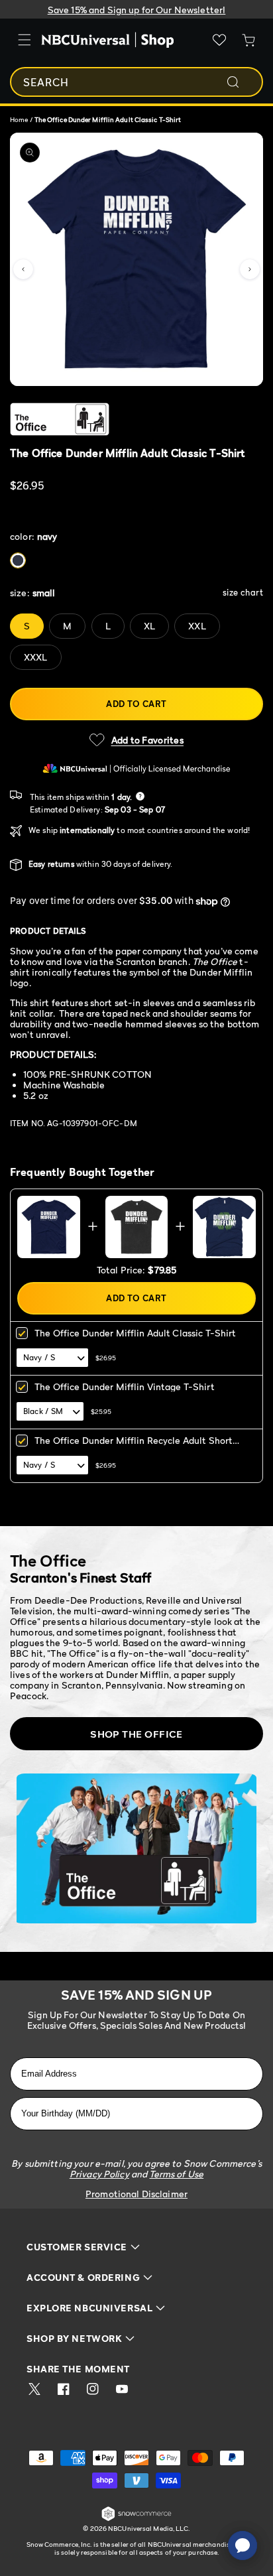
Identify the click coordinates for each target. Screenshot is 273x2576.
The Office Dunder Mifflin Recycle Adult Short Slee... (134, 1445)
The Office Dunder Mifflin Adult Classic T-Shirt (136, 1333)
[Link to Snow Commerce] (136, 2519)
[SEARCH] (242, 82)
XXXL (36, 657)
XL (149, 626)
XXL (197, 626)
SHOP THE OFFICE (136, 1734)
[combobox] (136, 82)
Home (19, 119)
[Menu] (25, 40)
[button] (23, 269)
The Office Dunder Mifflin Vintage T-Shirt (125, 1386)
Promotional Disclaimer (136, 2194)
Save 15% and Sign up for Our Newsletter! (137, 10)
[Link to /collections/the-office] (128, 419)
